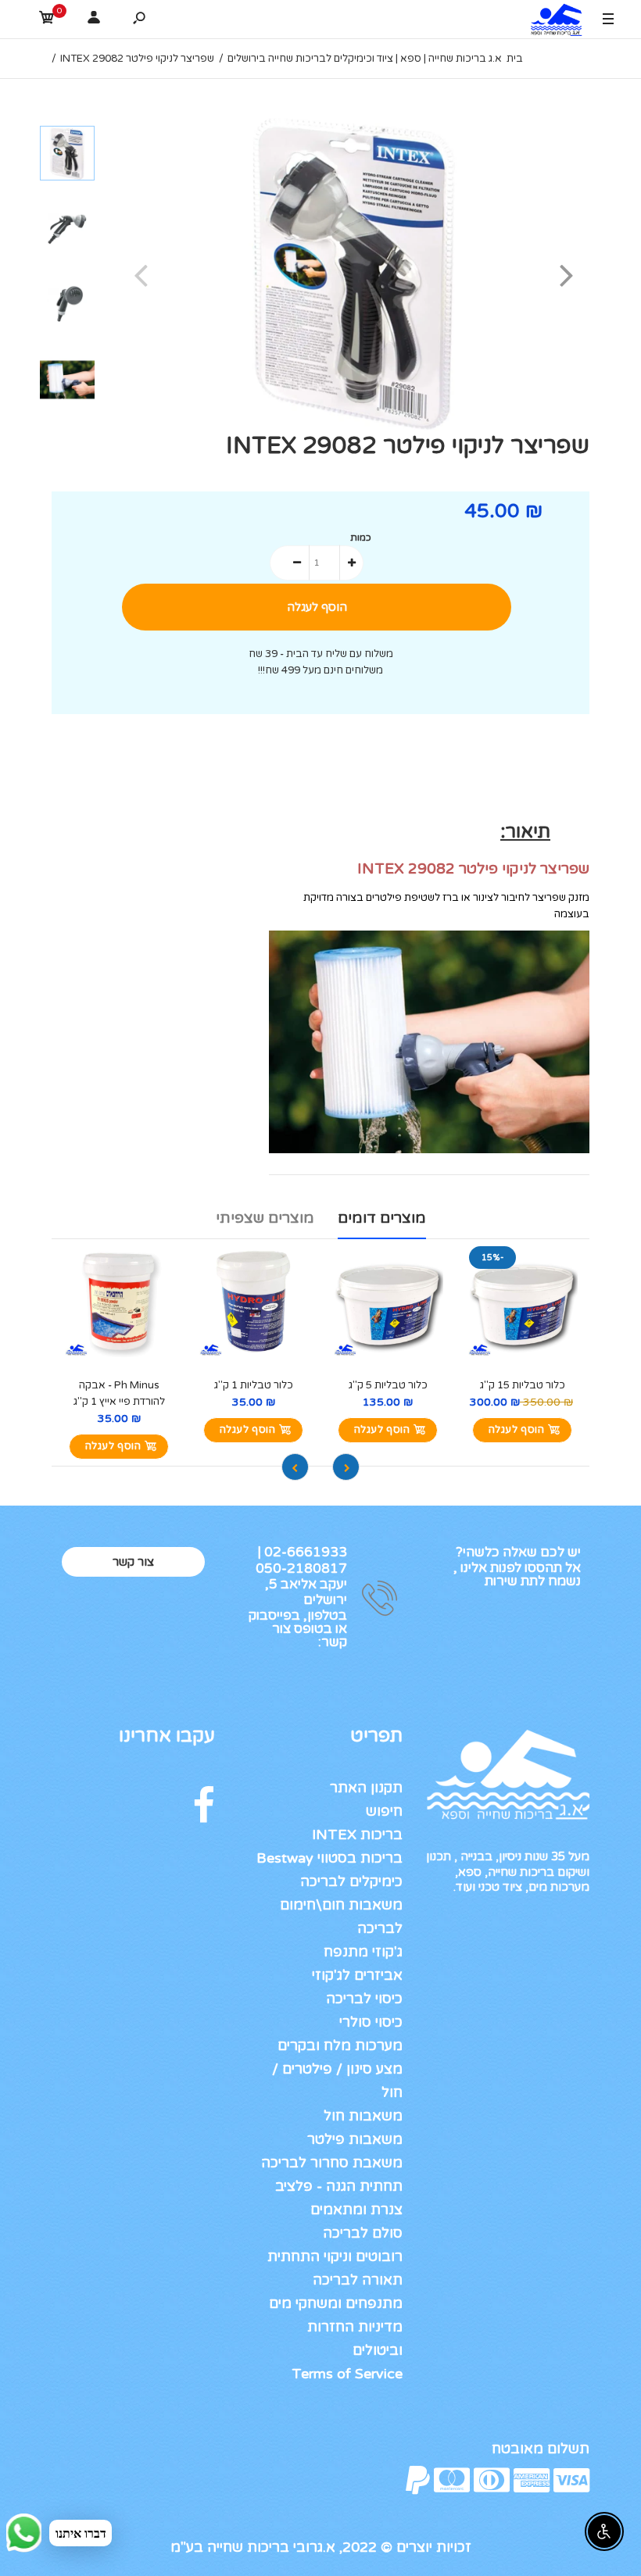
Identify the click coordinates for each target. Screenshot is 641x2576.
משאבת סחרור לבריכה (332, 2163)
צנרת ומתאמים (356, 2210)
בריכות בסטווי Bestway (329, 1858)
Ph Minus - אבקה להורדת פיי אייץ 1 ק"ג (119, 1393)
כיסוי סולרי (371, 2022)
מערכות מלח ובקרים (340, 2045)
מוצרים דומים (382, 1218)
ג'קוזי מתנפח (363, 1952)
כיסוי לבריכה (364, 1999)
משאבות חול (363, 2116)
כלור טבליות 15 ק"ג (523, 1385)
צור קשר (133, 1562)
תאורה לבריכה (358, 2280)
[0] (47, 20)
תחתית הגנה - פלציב (339, 2186)
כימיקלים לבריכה (351, 1881)
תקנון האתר (366, 1788)
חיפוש (384, 1811)
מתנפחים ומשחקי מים (336, 2303)
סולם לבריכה (363, 2233)
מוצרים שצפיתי (265, 1218)
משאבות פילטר (355, 2139)
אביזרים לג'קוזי (357, 1975)
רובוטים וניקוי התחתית (335, 2256)
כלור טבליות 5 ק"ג (388, 1385)
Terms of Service (347, 2374)
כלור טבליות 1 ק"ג (254, 1385)
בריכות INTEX (357, 1835)
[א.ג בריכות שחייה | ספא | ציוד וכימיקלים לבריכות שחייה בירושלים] (553, 22)
